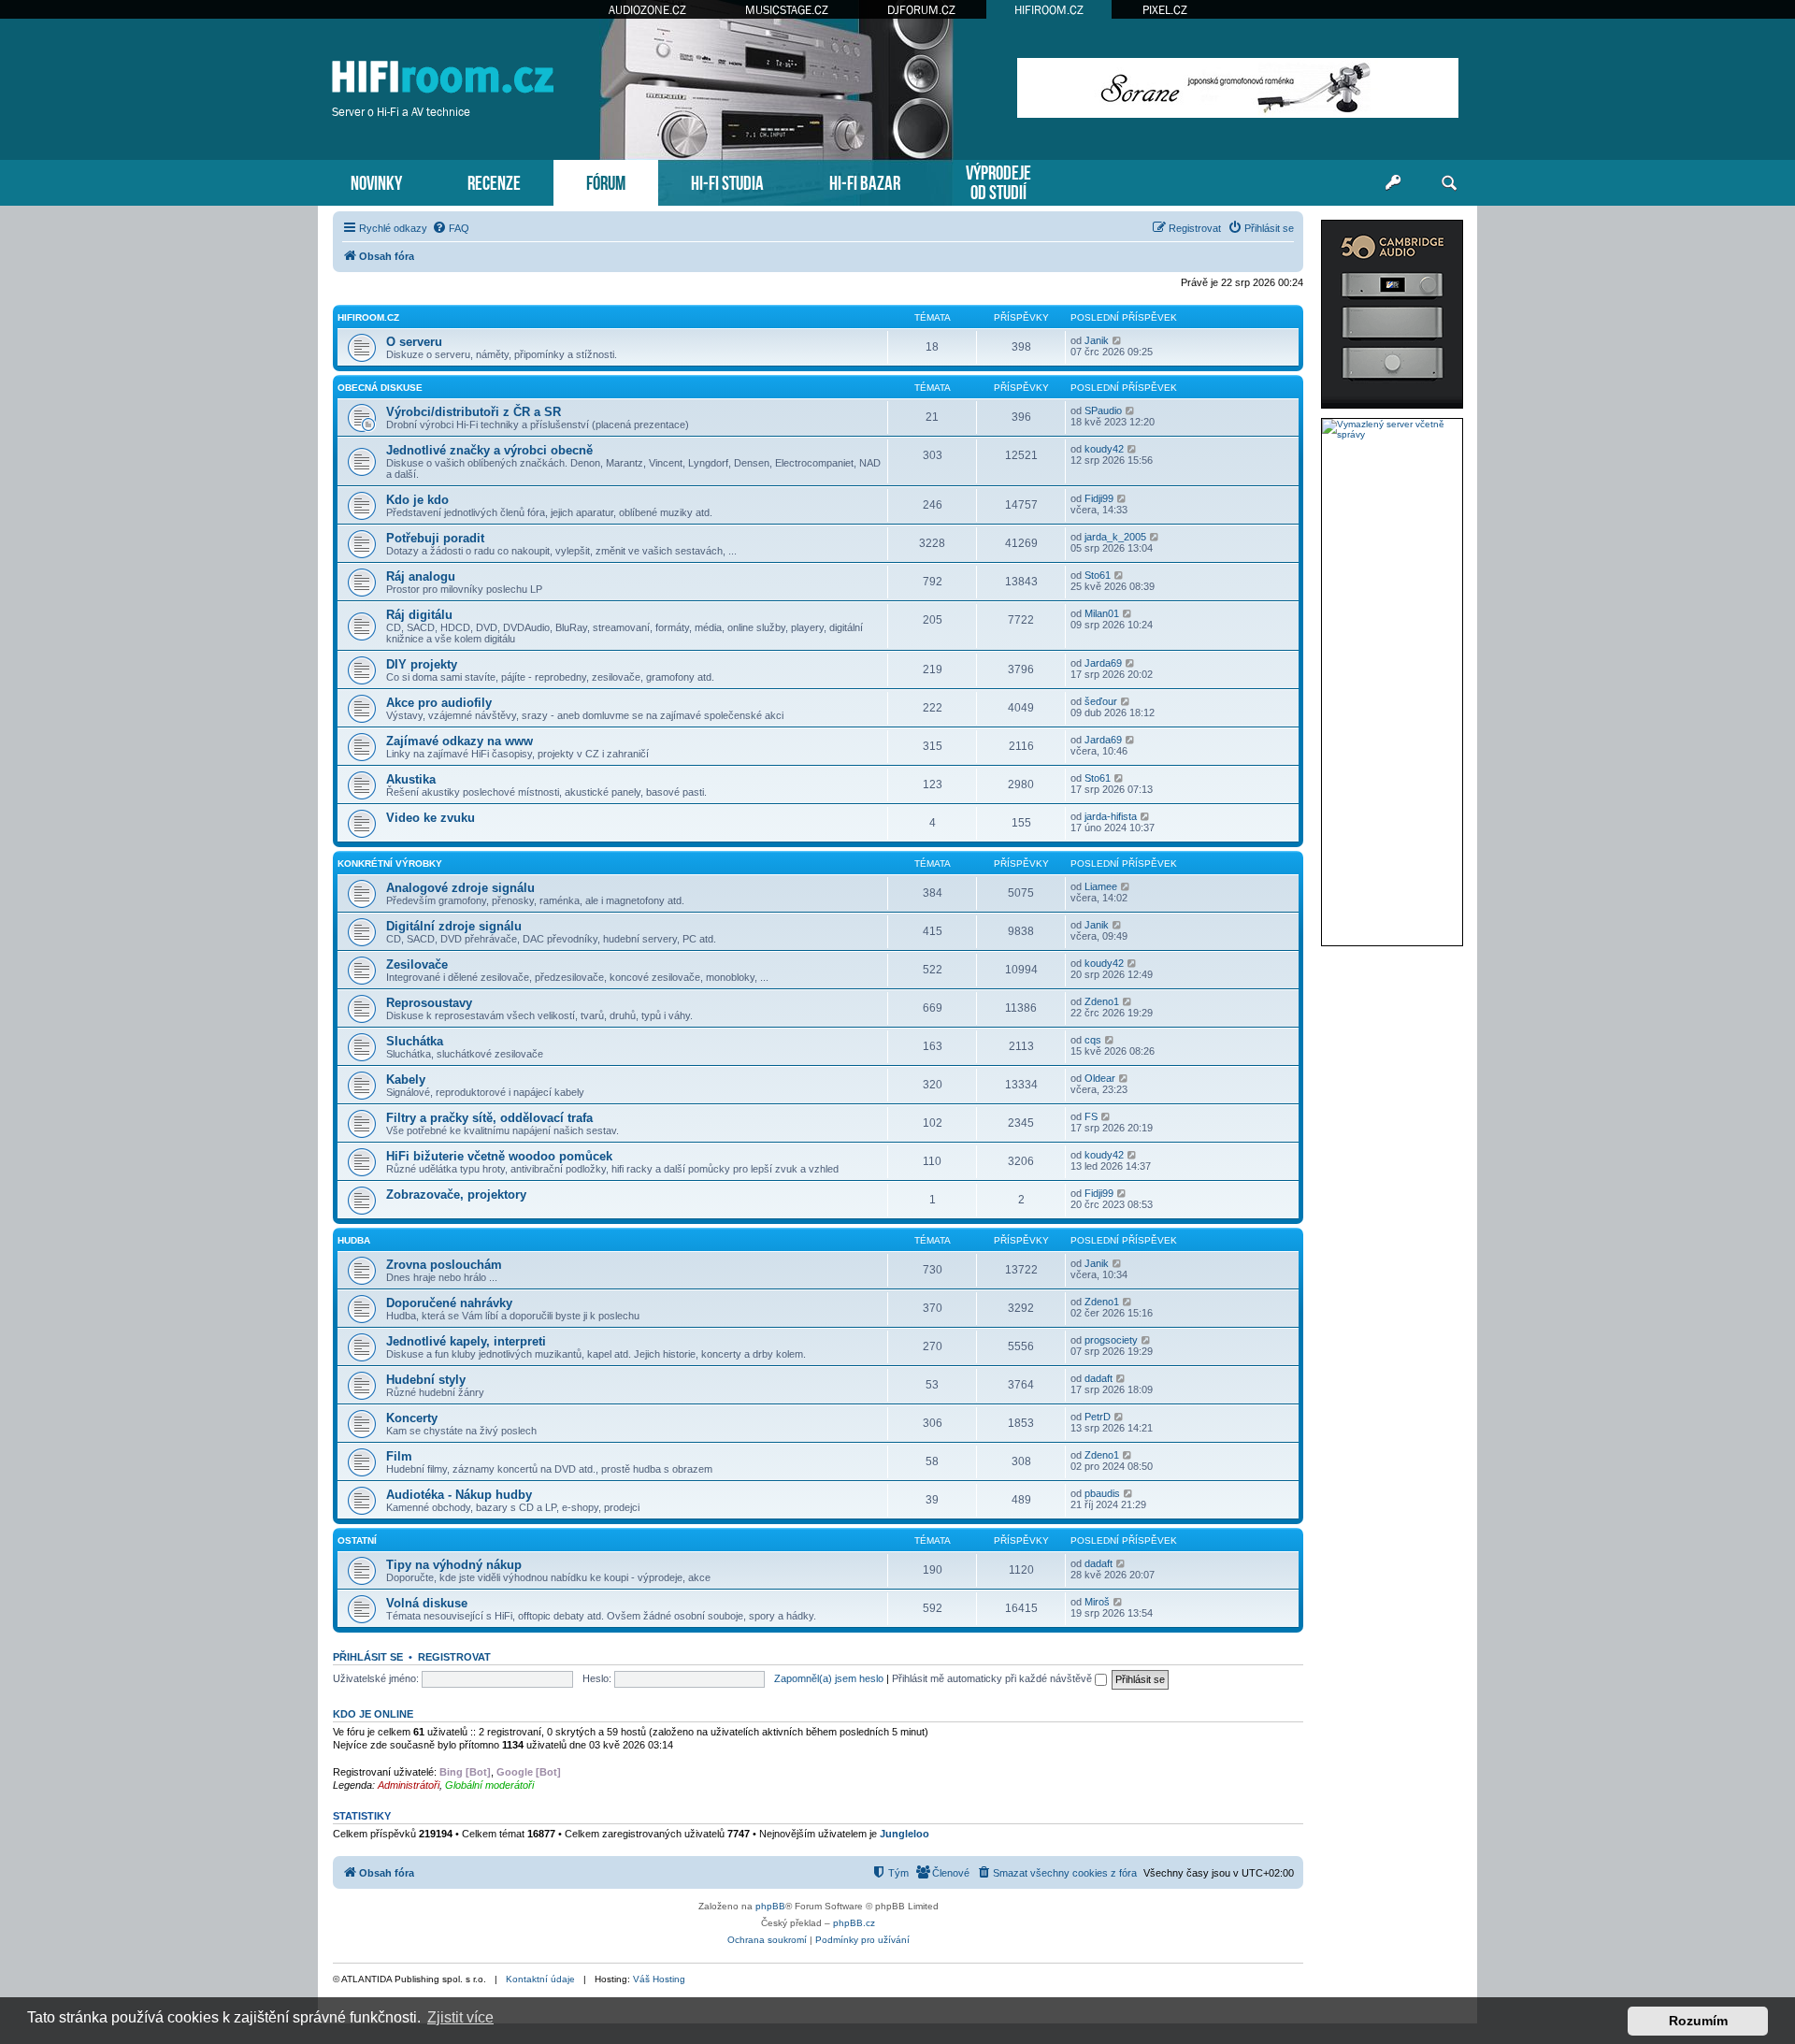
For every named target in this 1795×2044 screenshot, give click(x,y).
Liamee (1101, 886)
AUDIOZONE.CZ (647, 10)
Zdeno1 (1102, 1001)
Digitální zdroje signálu (454, 926)
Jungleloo (905, 1834)
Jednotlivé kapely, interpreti (466, 1341)
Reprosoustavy (429, 1003)
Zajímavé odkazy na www (460, 741)
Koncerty (412, 1418)
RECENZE (494, 181)
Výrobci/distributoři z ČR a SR (474, 412)
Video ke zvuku (431, 818)
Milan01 (1102, 613)
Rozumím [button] (1698, 2021)
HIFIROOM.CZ (1049, 10)
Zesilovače (417, 964)
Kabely (406, 1080)
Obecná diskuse (380, 388)
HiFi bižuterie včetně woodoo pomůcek (499, 1156)
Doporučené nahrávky (449, 1303)
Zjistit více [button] (460, 2017)
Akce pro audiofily (439, 703)
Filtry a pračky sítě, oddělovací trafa (489, 1118)
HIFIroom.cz (368, 317)
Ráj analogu (421, 576)
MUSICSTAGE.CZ (787, 10)
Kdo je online (373, 1714)
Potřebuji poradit (435, 538)
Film (399, 1456)
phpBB (770, 1906)
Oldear (1100, 1078)
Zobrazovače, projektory (456, 1195)
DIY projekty (422, 664)
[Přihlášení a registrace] (1393, 183)
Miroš (1097, 1602)
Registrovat (454, 1657)
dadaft (1099, 1378)
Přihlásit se (368, 1657)
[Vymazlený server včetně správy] (1392, 429)
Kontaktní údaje (540, 1979)
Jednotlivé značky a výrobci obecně (489, 450)
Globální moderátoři (489, 1785)
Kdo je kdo (417, 500)
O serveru (414, 342)
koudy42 (1104, 449)
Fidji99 (1099, 498)
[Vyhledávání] (1449, 183)
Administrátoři (409, 1785)
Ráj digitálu (419, 615)
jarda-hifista (1111, 816)
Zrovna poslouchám (444, 1265)
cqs (1093, 1040)
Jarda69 (1103, 663)
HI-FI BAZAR (865, 181)
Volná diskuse (427, 1603)
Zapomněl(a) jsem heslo (829, 1678)
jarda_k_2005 (1115, 537)
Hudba (354, 1240)
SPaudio (1103, 410)
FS (1091, 1116)
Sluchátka (415, 1041)
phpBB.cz (854, 1923)
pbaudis (1102, 1493)
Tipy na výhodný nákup (454, 1565)
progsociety (1111, 1340)
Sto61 (1098, 575)
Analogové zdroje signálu (460, 888)
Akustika (411, 779)
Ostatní (357, 1540)
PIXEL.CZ (1165, 10)
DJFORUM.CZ (921, 10)
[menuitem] (451, 228)
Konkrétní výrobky (390, 864)
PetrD (1098, 1417)
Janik (1097, 340)
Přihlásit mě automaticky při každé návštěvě (993, 1678)
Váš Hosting (659, 1979)
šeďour (1101, 701)
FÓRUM (606, 181)
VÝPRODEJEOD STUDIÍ (998, 180)
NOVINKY (376, 181)
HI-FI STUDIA (727, 181)
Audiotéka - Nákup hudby (459, 1495)
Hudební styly (426, 1380)
